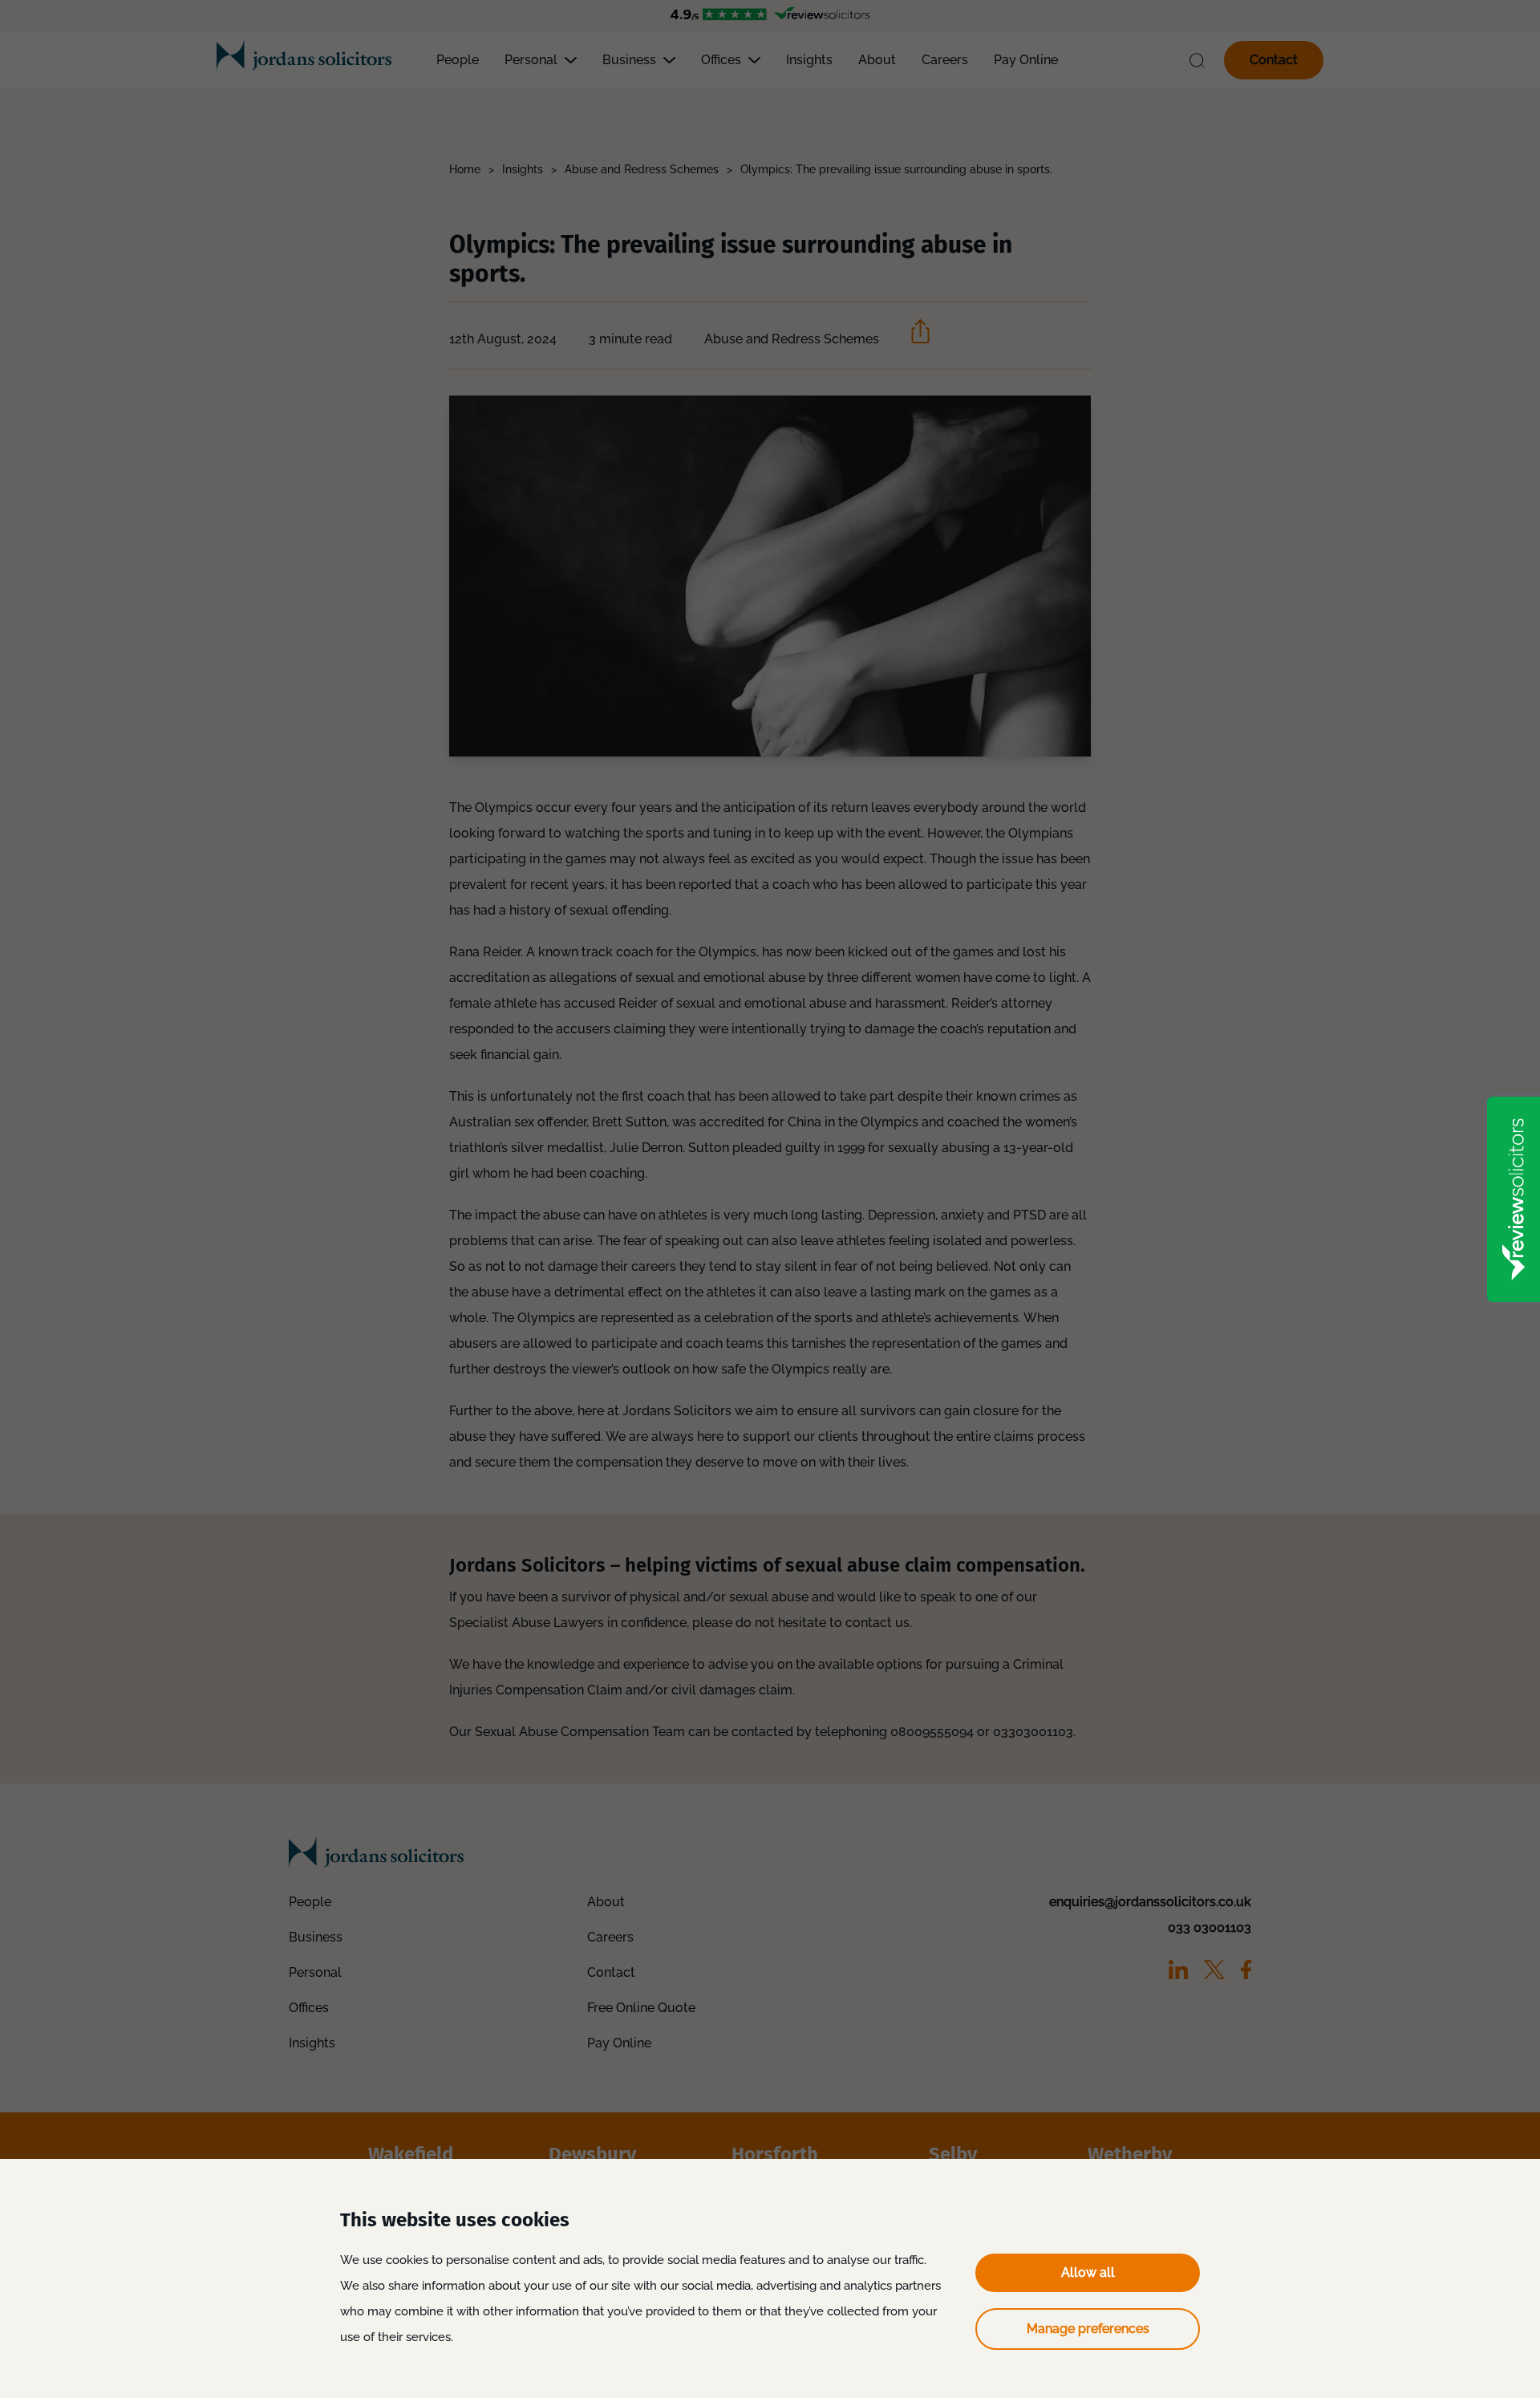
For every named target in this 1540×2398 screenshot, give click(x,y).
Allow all (1088, 2272)
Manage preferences (1088, 2329)
